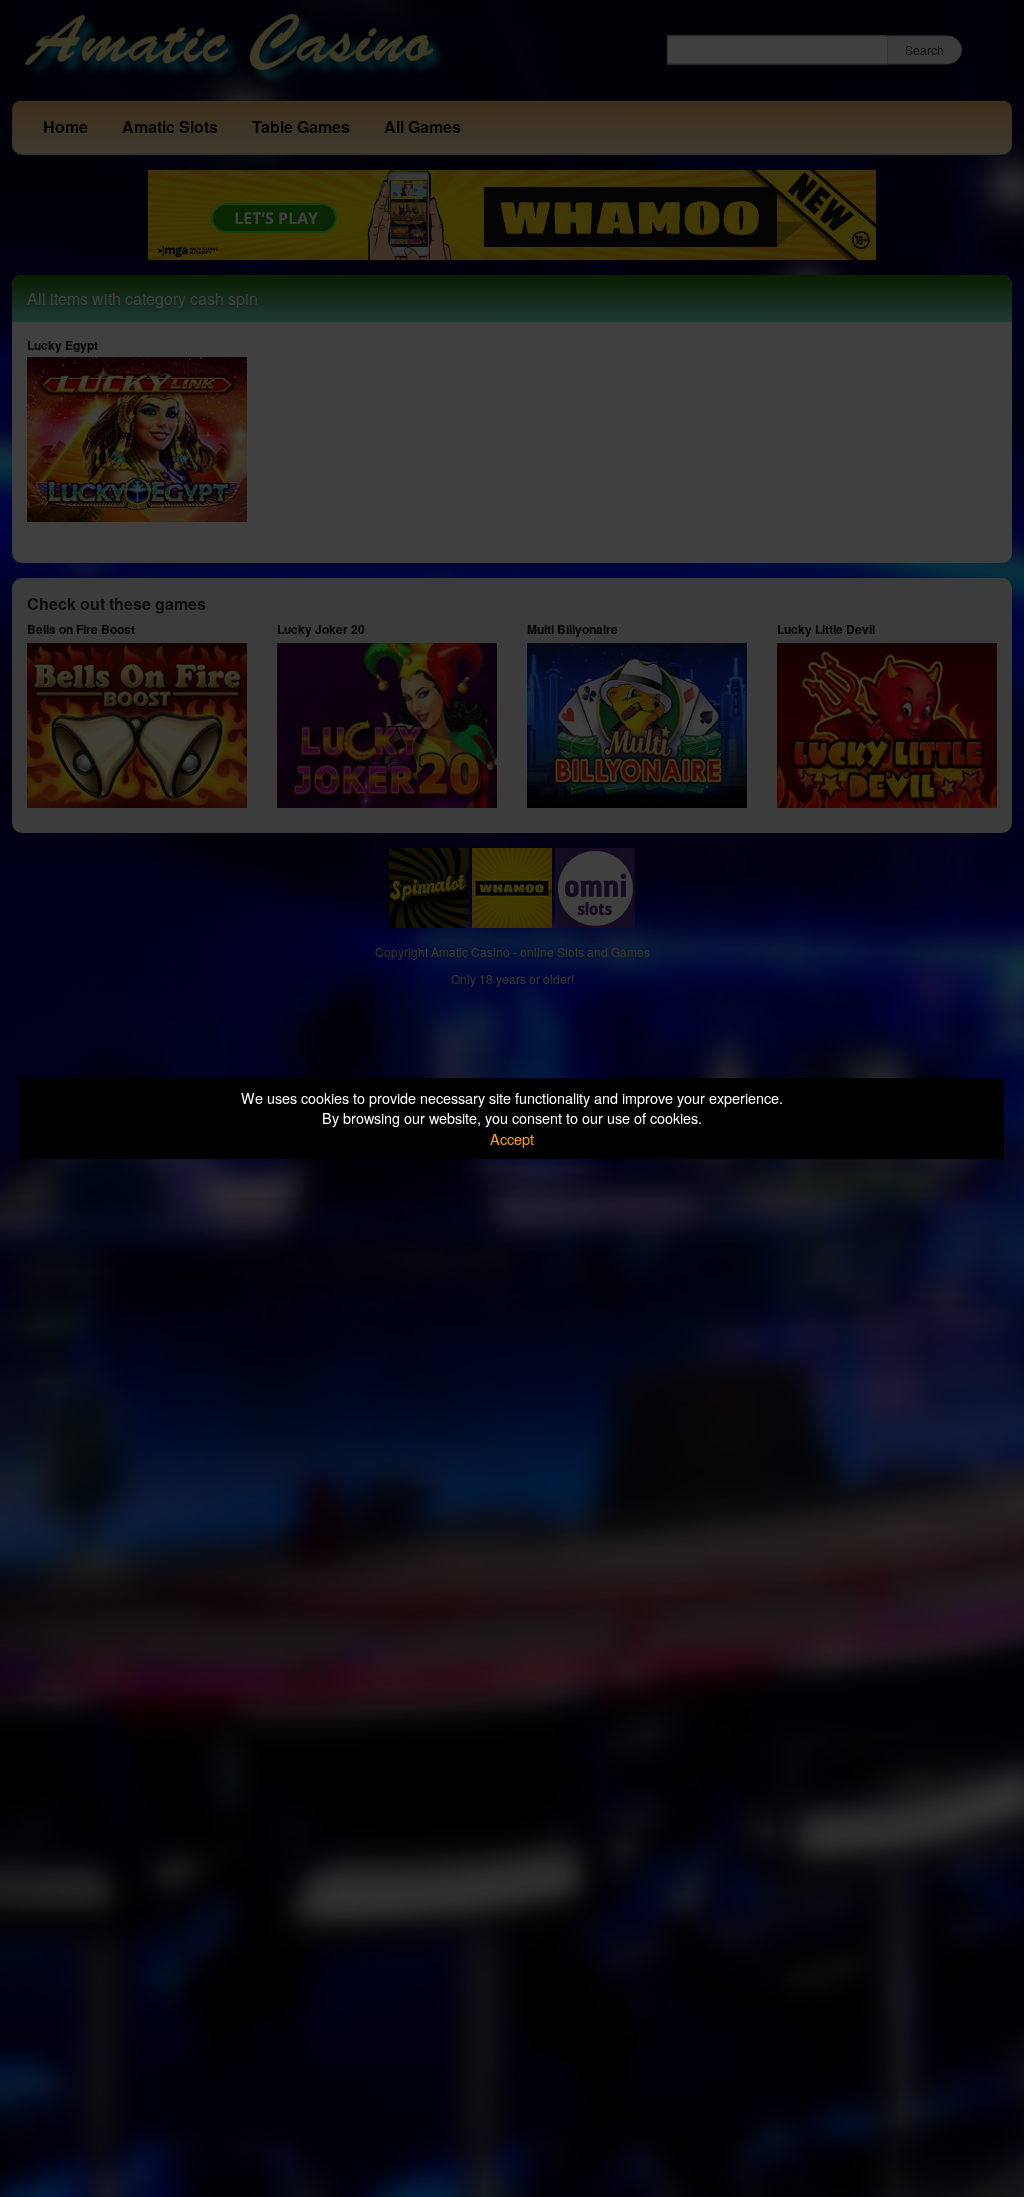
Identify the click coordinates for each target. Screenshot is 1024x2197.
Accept (512, 1138)
